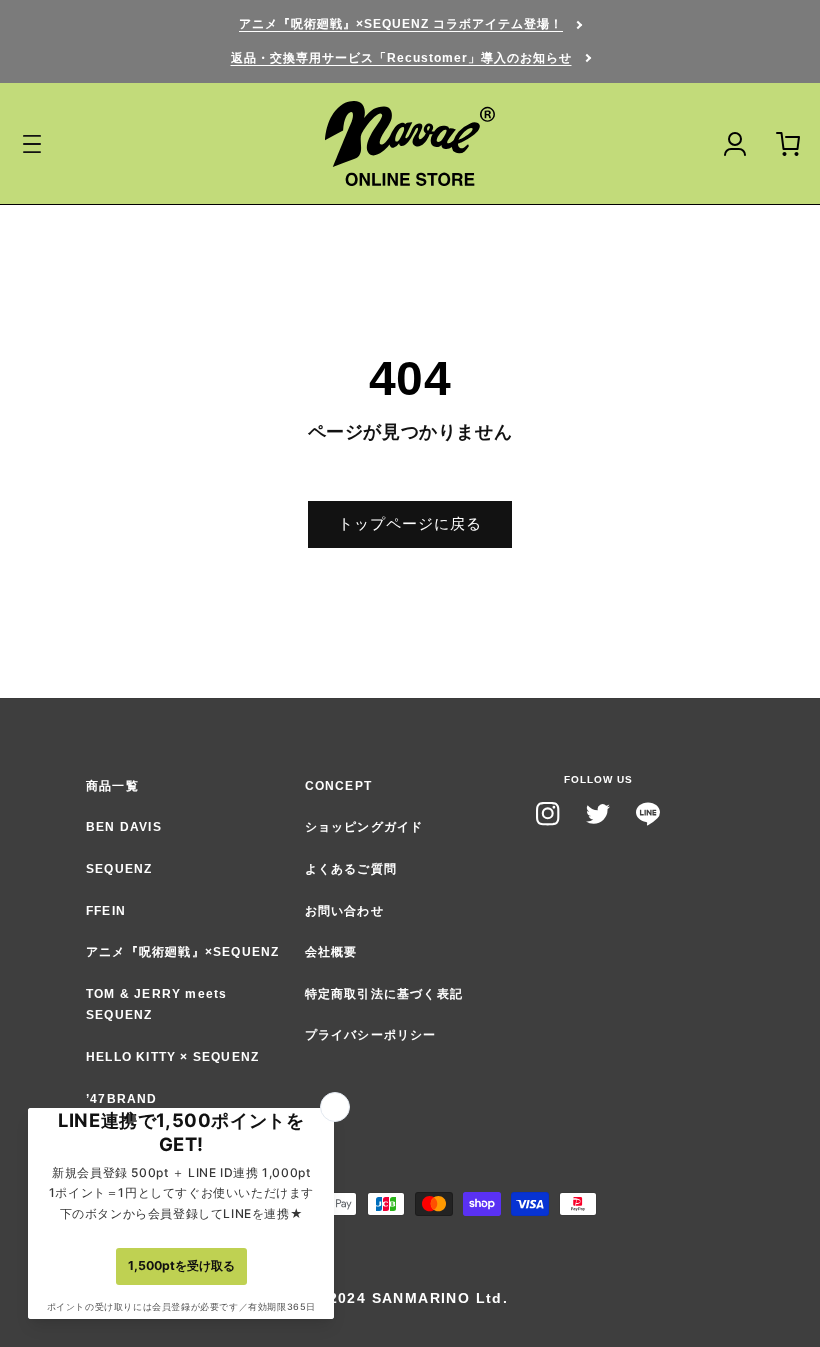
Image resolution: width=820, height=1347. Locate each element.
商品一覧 (112, 786)
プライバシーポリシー (371, 1035)
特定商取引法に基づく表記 (384, 994)
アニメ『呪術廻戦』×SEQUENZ (182, 952)
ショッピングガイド (364, 827)
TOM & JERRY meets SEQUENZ (156, 1005)
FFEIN (106, 911)
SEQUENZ (119, 869)
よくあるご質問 (351, 869)
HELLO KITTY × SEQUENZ (172, 1057)
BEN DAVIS (124, 827)
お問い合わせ (344, 911)
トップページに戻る (410, 523)
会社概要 (331, 952)
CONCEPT (338, 786)
